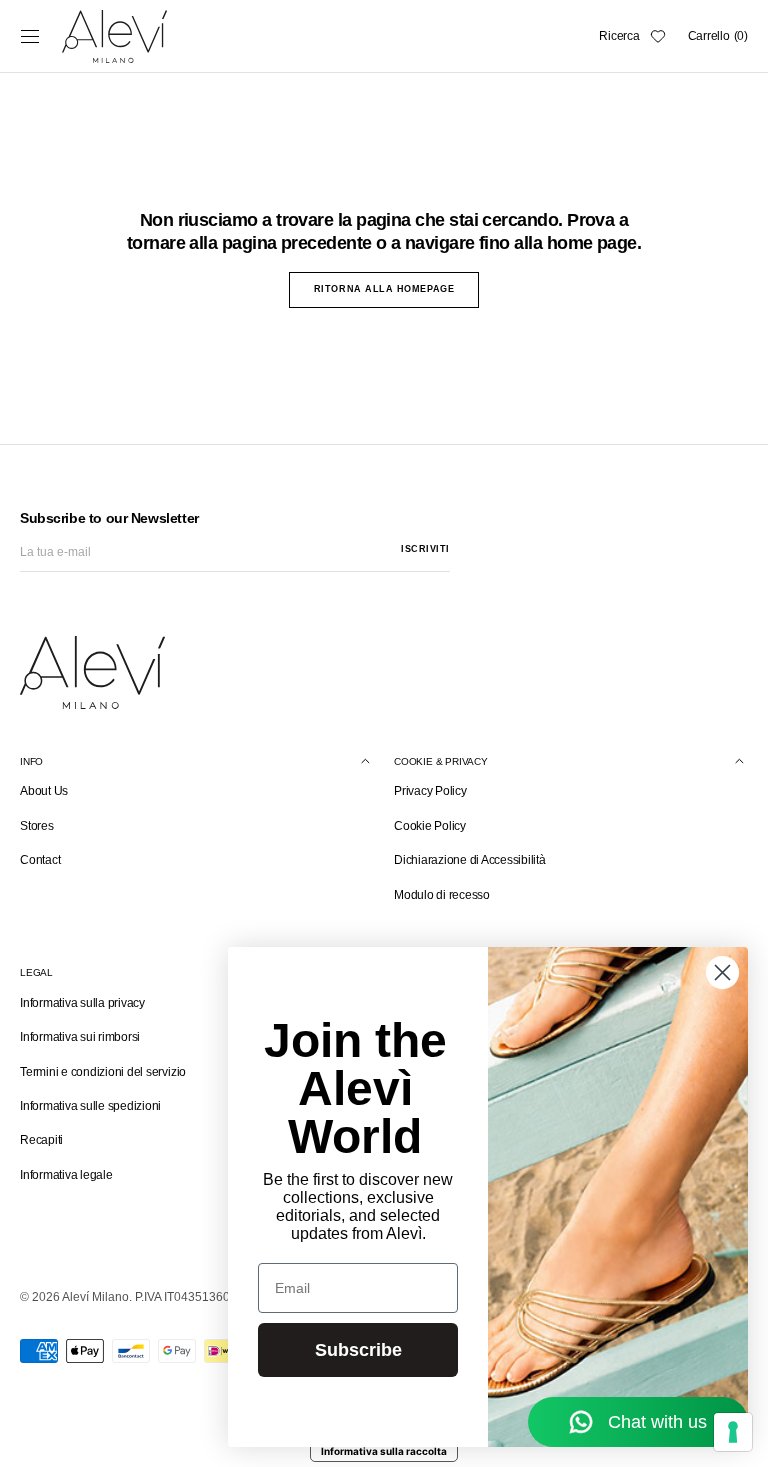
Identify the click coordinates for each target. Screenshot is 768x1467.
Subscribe (358, 1350)
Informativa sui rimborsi (80, 1037)
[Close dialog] (722, 972)
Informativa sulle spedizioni (90, 1106)
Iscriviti (425, 549)
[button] (30, 36)
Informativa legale (66, 1175)
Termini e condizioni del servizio (103, 1072)
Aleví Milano (95, 1297)
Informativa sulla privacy (82, 1003)
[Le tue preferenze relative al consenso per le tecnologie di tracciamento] (733, 1432)
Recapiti (41, 1140)
